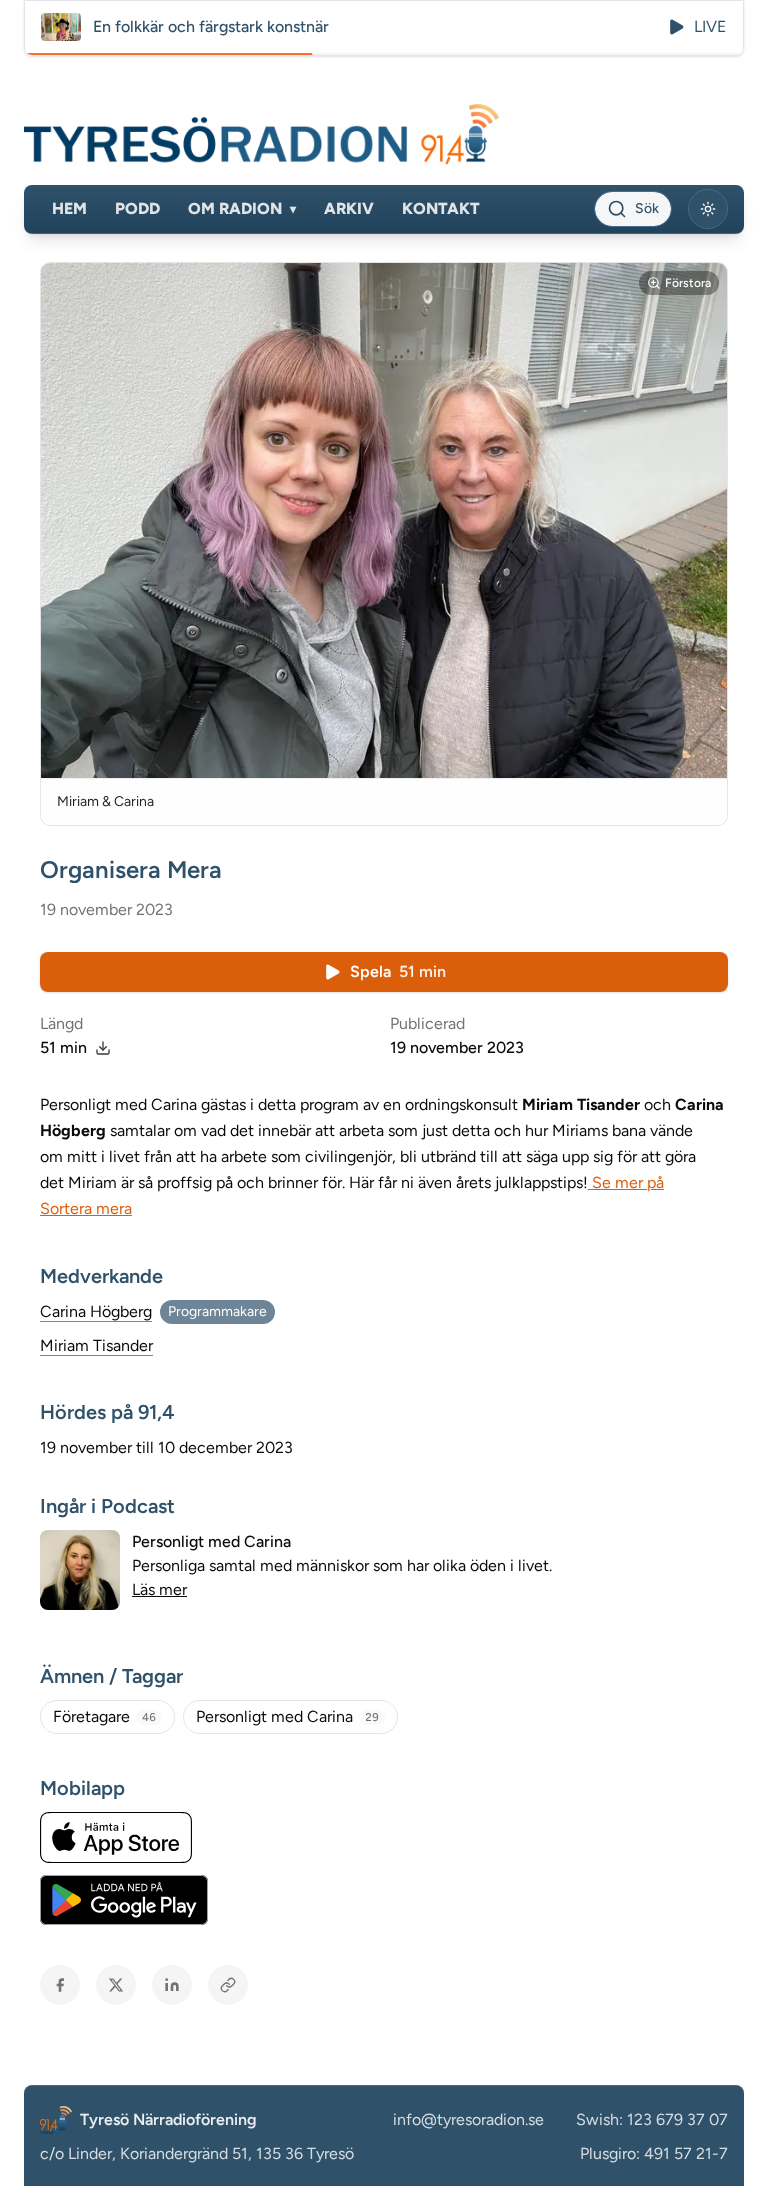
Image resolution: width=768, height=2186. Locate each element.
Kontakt (441, 208)
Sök (647, 208)
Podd (137, 208)
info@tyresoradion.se (468, 2119)
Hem (69, 208)
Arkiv (349, 208)
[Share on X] (116, 1985)
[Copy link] (228, 1985)
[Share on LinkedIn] (172, 1985)
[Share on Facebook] (60, 1985)
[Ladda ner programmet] (103, 1048)
